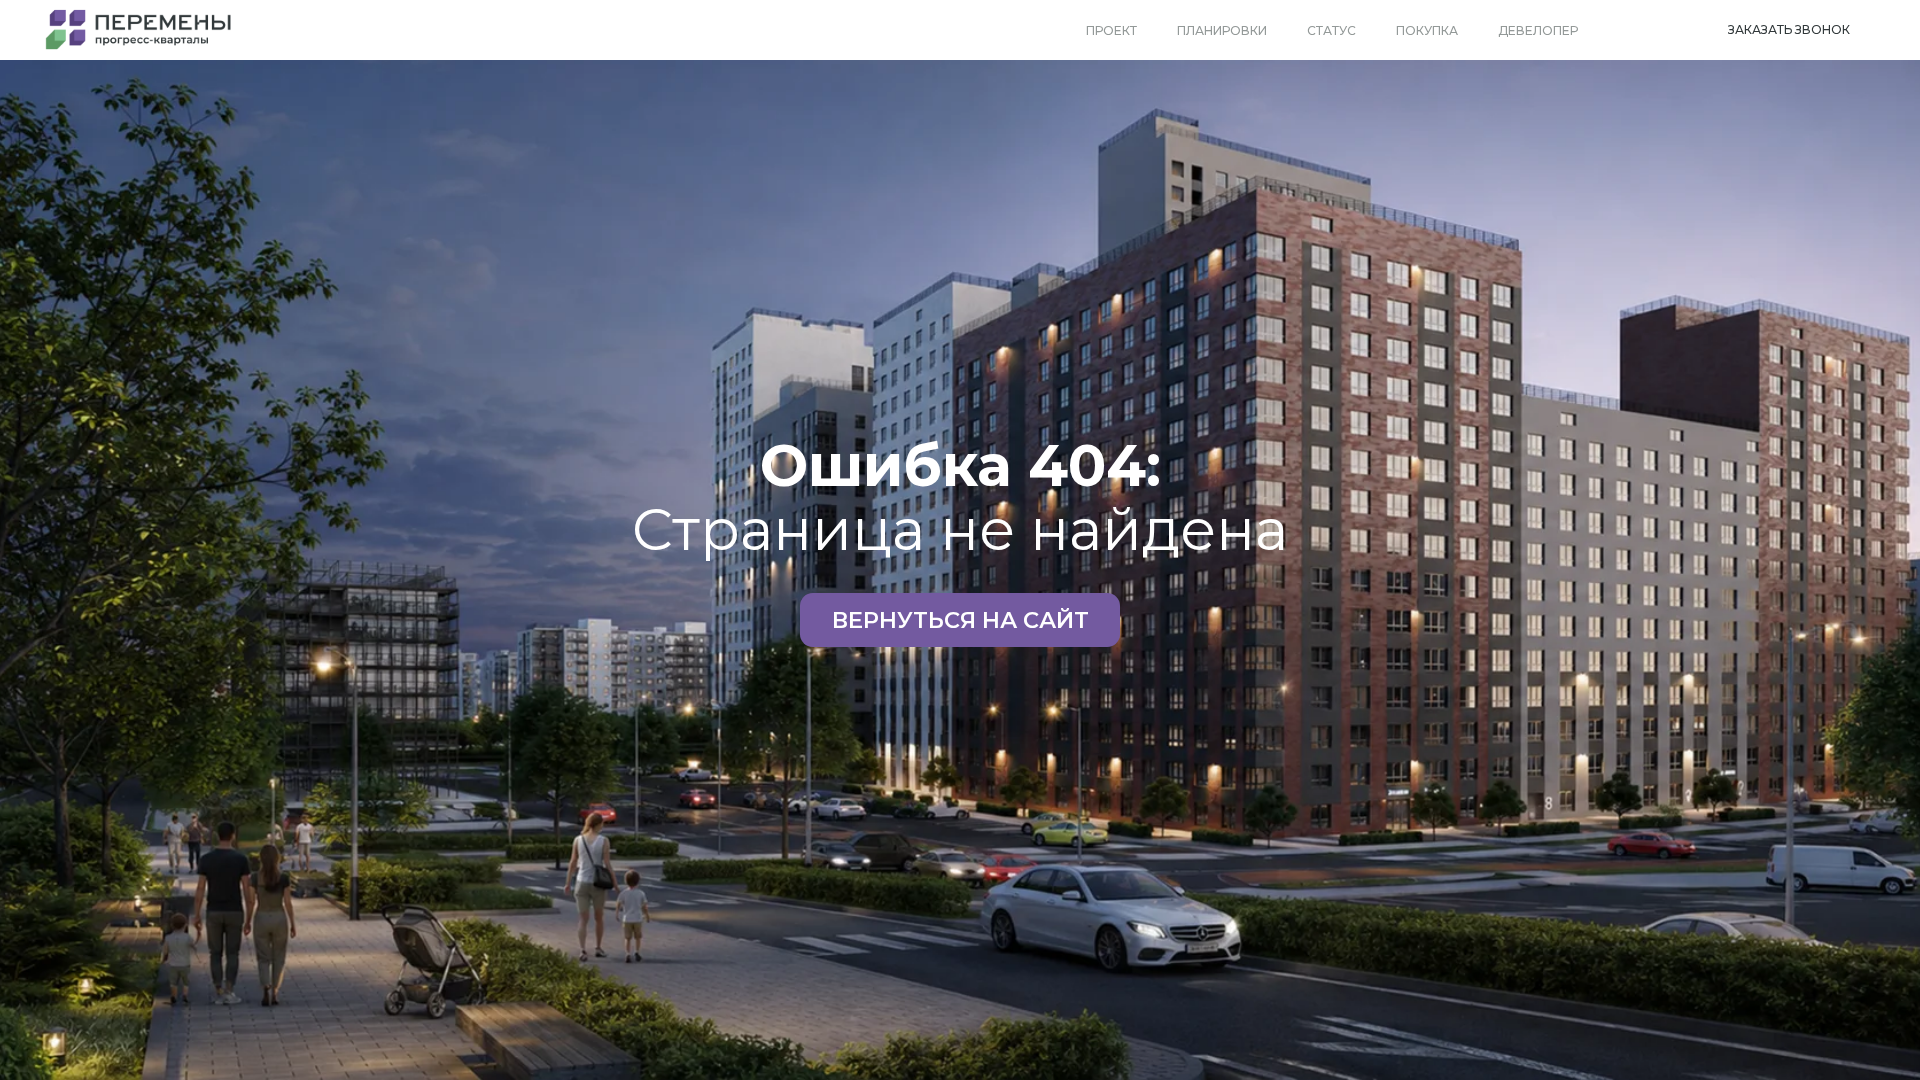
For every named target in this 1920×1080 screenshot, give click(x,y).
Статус (1331, 30)
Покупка (1427, 30)
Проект (1111, 30)
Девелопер (1538, 30)
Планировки (1222, 30)
